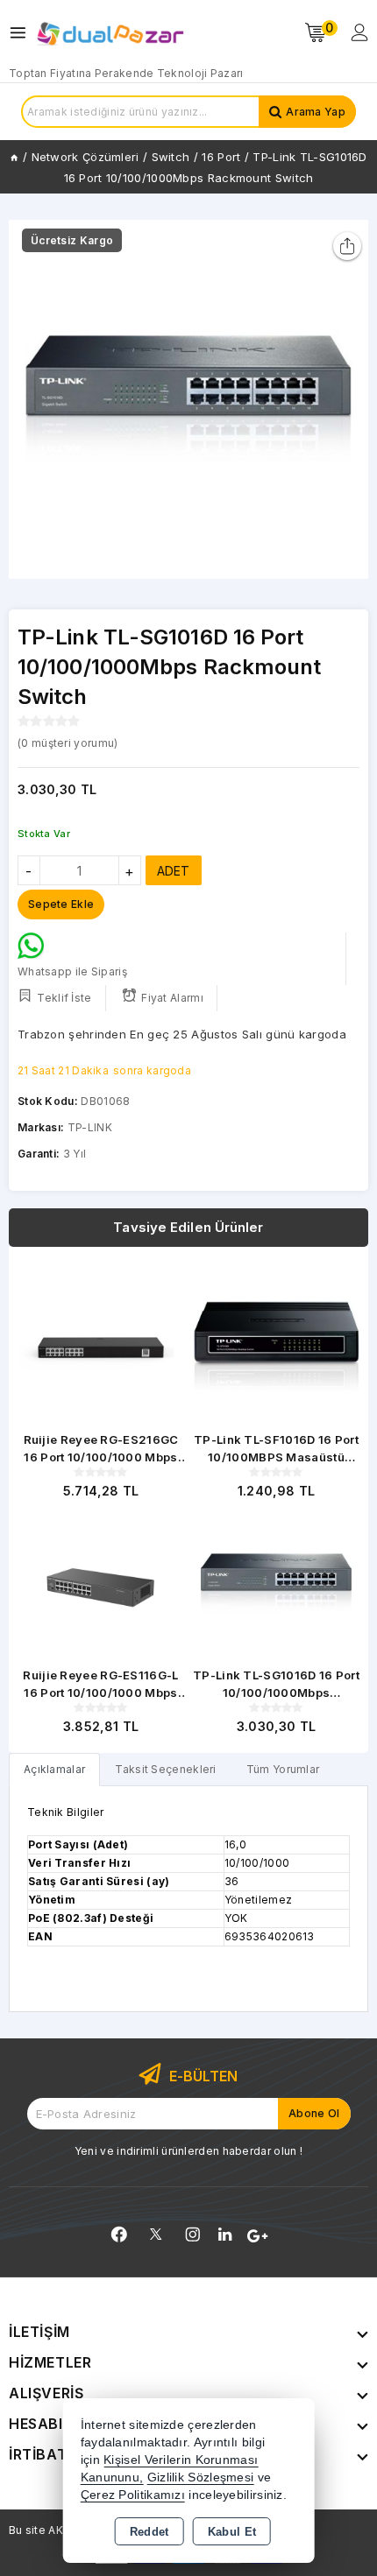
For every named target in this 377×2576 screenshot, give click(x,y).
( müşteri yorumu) (68, 743)
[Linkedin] (225, 2235)
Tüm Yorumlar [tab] (283, 1769)
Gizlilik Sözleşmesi (201, 2477)
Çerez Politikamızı (133, 2495)
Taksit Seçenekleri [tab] (165, 1769)
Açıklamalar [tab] (54, 1769)
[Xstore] (110, 33)
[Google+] (257, 2236)
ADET (174, 871)
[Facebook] (119, 2235)
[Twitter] (156, 2234)
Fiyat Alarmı (172, 998)
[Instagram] (193, 2235)
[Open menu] (22, 33)
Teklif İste (64, 998)
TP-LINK (90, 1127)
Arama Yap (316, 112)
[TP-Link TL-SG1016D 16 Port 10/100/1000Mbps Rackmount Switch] (188, 399)
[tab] (54, 1769)
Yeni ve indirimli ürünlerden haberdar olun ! (188, 2151)
